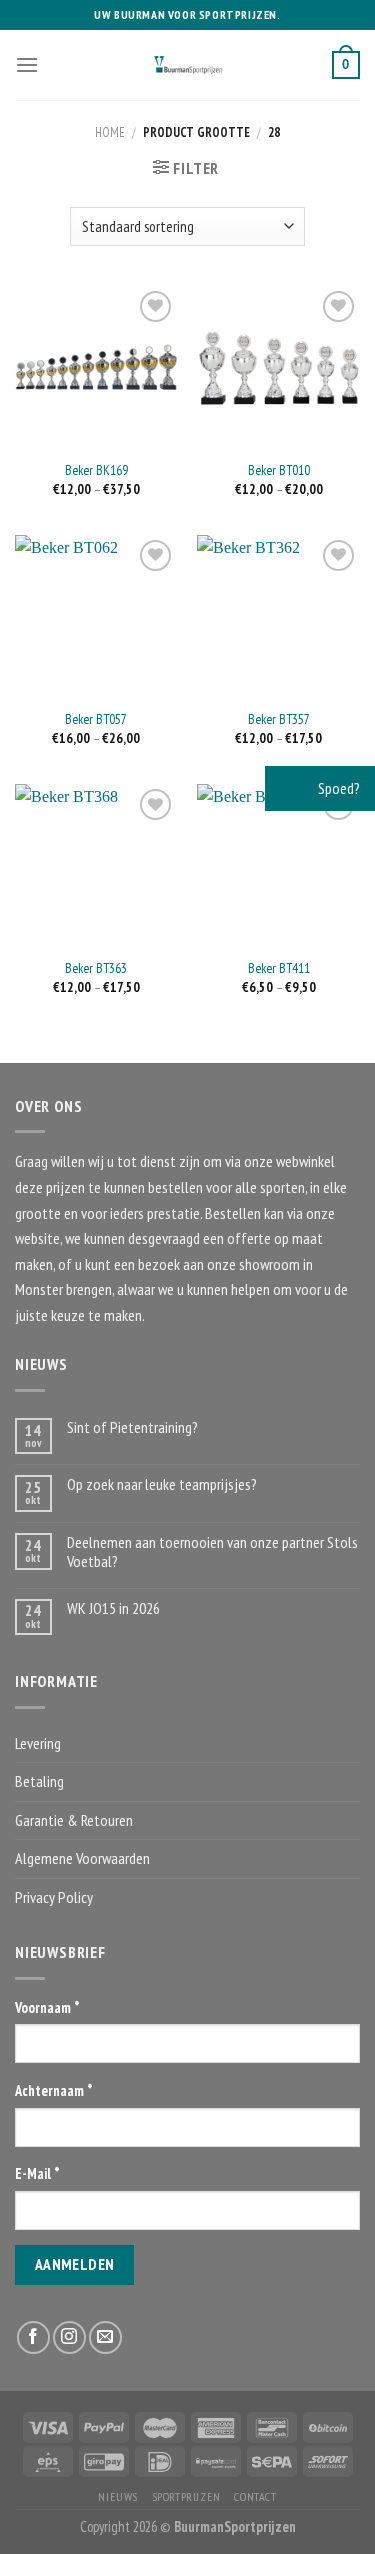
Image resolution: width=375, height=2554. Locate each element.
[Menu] (27, 64)
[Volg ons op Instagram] (69, 2337)
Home (110, 132)
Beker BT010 (279, 470)
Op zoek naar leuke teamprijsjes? (162, 1484)
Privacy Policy (54, 1897)
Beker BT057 (96, 719)
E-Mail (37, 2173)
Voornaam (47, 2007)
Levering (38, 1743)
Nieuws (118, 2496)
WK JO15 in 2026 (113, 1608)
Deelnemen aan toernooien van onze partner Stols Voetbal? (212, 1552)
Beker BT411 (279, 968)
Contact (255, 2496)
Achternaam (54, 2090)
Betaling (39, 1781)
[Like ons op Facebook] (33, 2337)
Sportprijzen (186, 2496)
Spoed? (337, 788)
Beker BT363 (96, 968)
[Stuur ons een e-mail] (105, 2337)
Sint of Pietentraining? (132, 1427)
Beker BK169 (96, 470)
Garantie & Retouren (74, 1820)
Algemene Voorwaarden (82, 1858)
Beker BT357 (279, 719)
